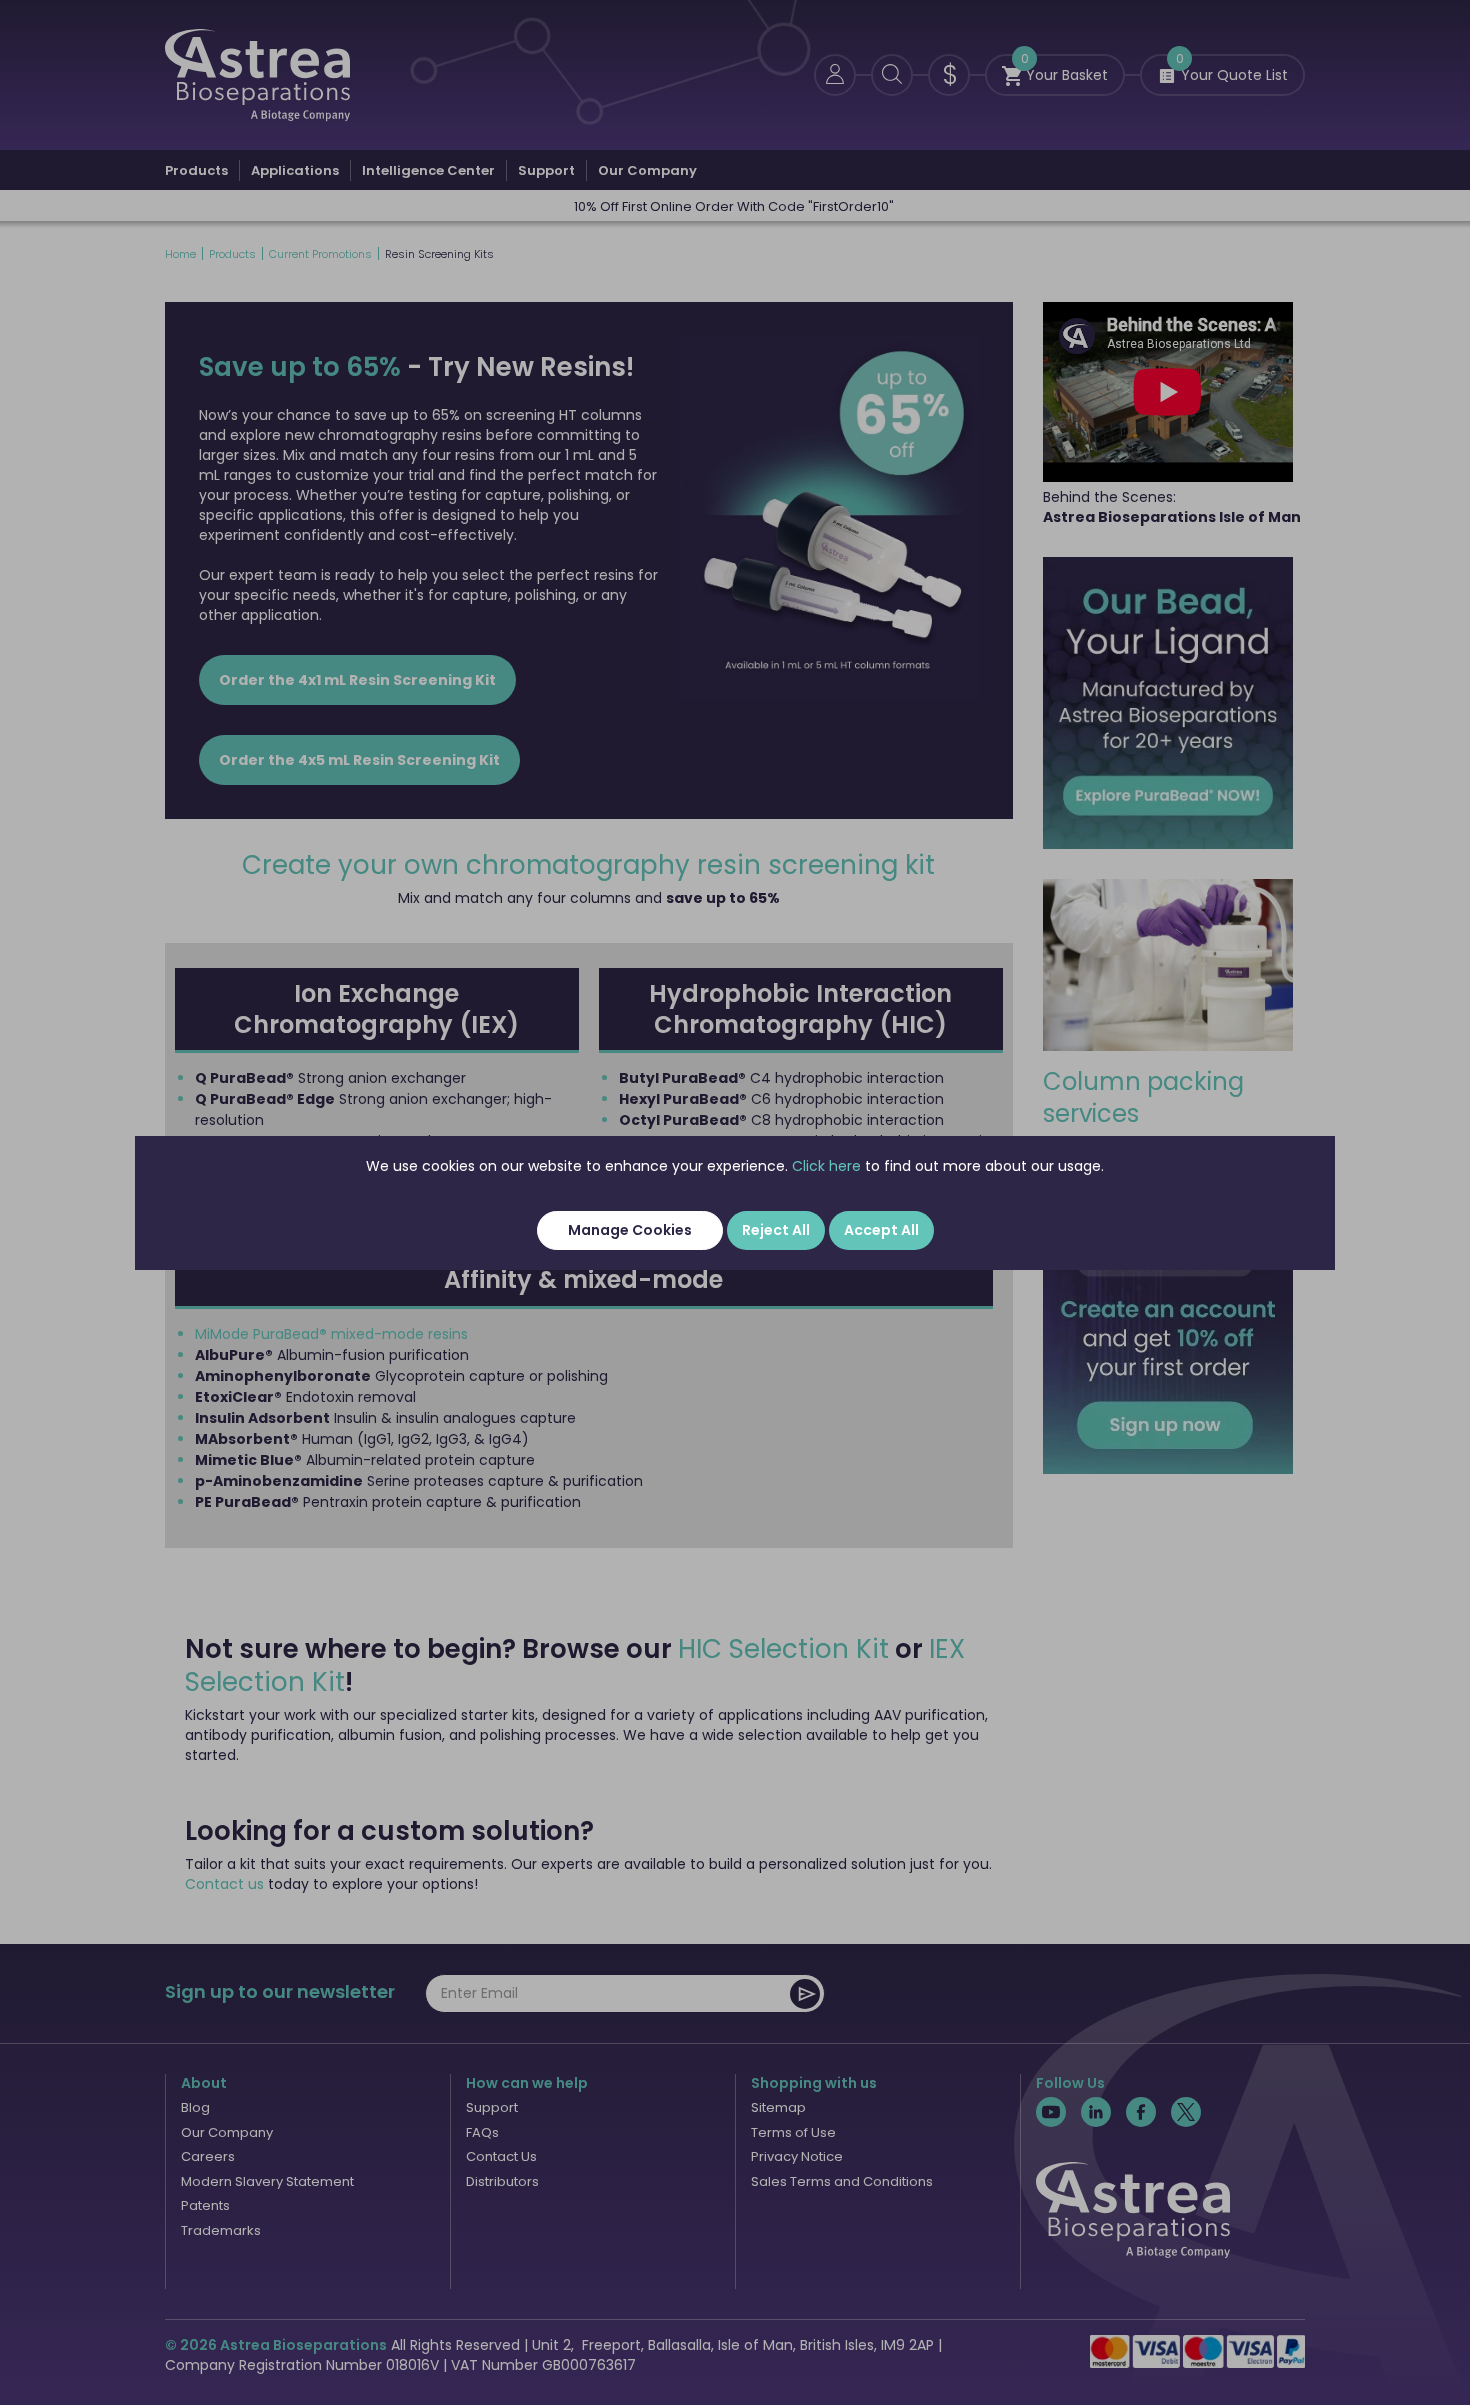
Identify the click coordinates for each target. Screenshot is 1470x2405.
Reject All (776, 1230)
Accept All (881, 1230)
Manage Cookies (630, 1230)
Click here (826, 1166)
